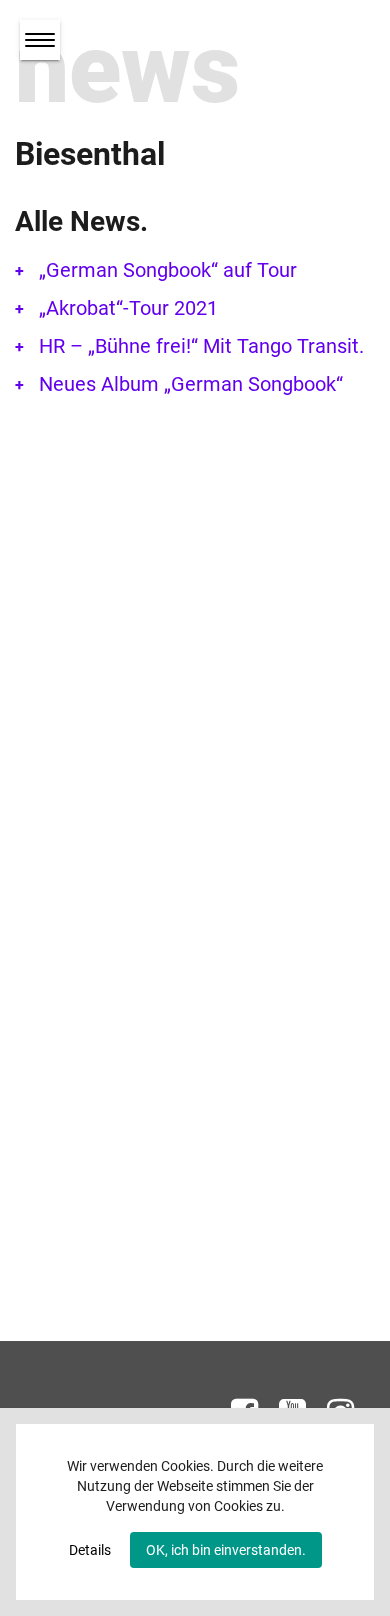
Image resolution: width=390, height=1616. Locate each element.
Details (90, 1550)
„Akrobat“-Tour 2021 (128, 308)
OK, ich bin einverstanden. (226, 1550)
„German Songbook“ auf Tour (168, 270)
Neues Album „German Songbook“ (191, 384)
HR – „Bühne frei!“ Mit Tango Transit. (201, 346)
